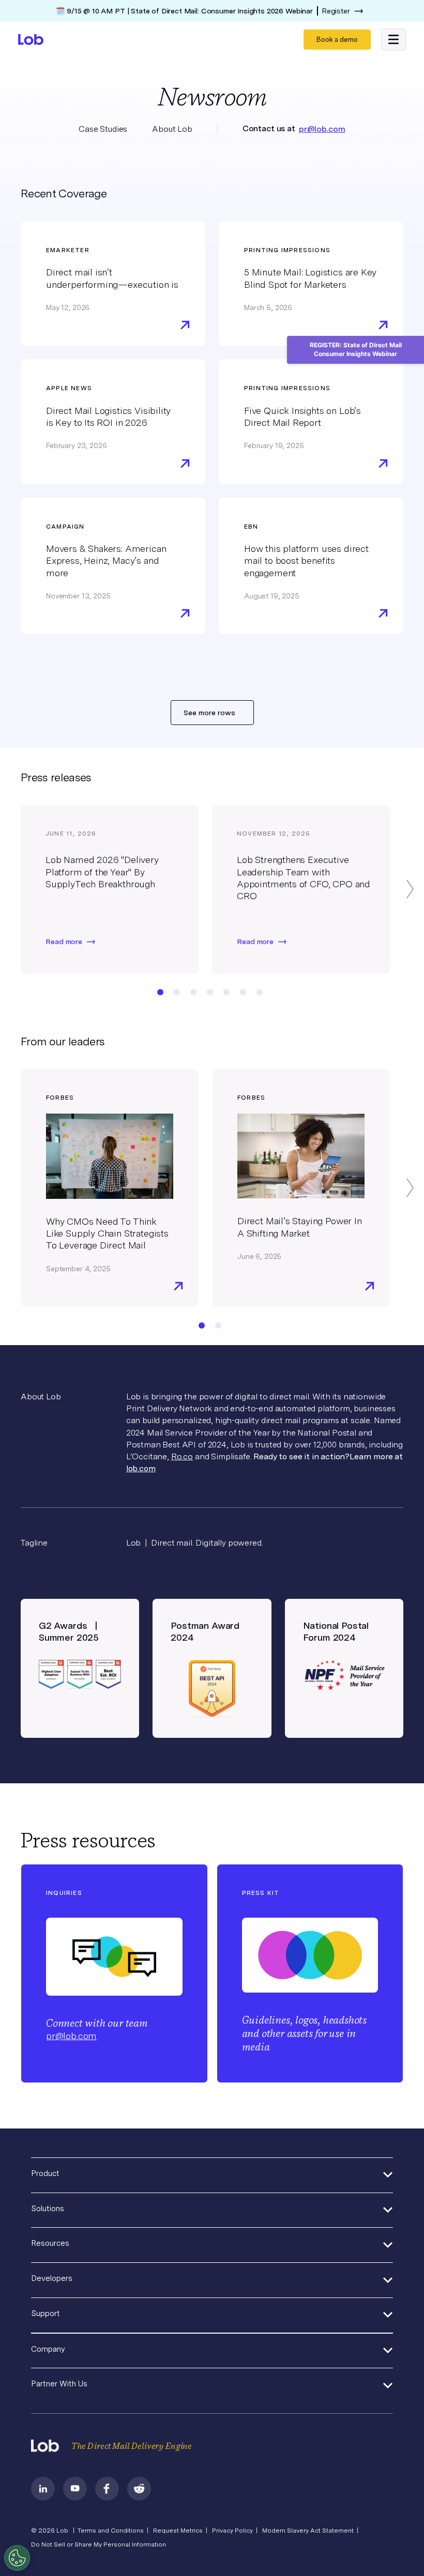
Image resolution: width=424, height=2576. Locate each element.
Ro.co (182, 1456)
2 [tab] (177, 992)
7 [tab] (260, 992)
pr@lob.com (322, 129)
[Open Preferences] (17, 2558)
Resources (50, 2243)
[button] (393, 39)
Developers (52, 2278)
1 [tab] (160, 992)
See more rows (209, 713)
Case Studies (103, 129)
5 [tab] (226, 992)
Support (46, 2313)
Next (410, 889)
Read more (64, 942)
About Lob (172, 129)
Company (48, 2349)
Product (45, 2173)
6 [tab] (243, 992)
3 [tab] (193, 992)
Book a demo (337, 40)
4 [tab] (210, 992)
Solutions (48, 2209)
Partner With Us (59, 2384)
